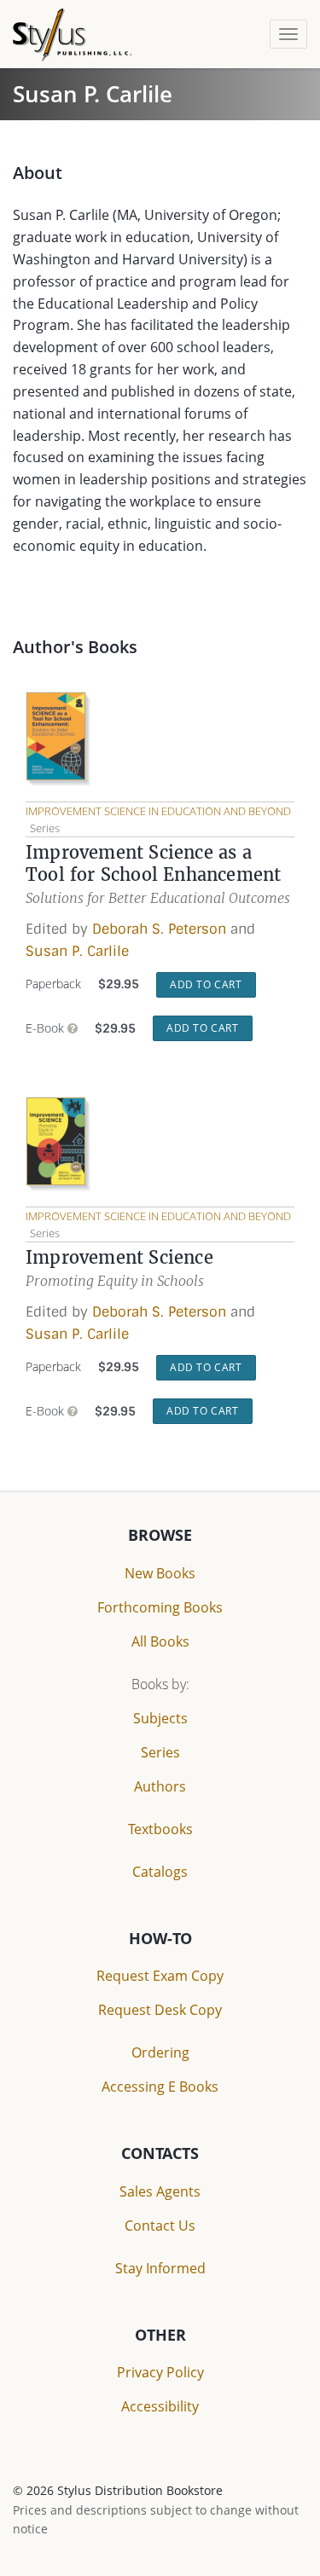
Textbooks (160, 1829)
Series (160, 1752)
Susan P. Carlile (77, 951)
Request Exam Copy (160, 1976)
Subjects (160, 1718)
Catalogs (160, 1872)
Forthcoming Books (160, 1607)
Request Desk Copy (160, 2010)
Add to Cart (206, 984)
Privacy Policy (160, 2372)
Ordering (160, 2052)
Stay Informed (160, 2268)
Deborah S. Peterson (159, 929)
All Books (160, 1641)
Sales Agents (160, 2191)
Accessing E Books (160, 2087)
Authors (160, 1786)
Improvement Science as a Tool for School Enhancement (153, 863)
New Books (160, 1573)
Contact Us (160, 2226)
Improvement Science (119, 1257)
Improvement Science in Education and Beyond (158, 811)
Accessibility (160, 2406)
